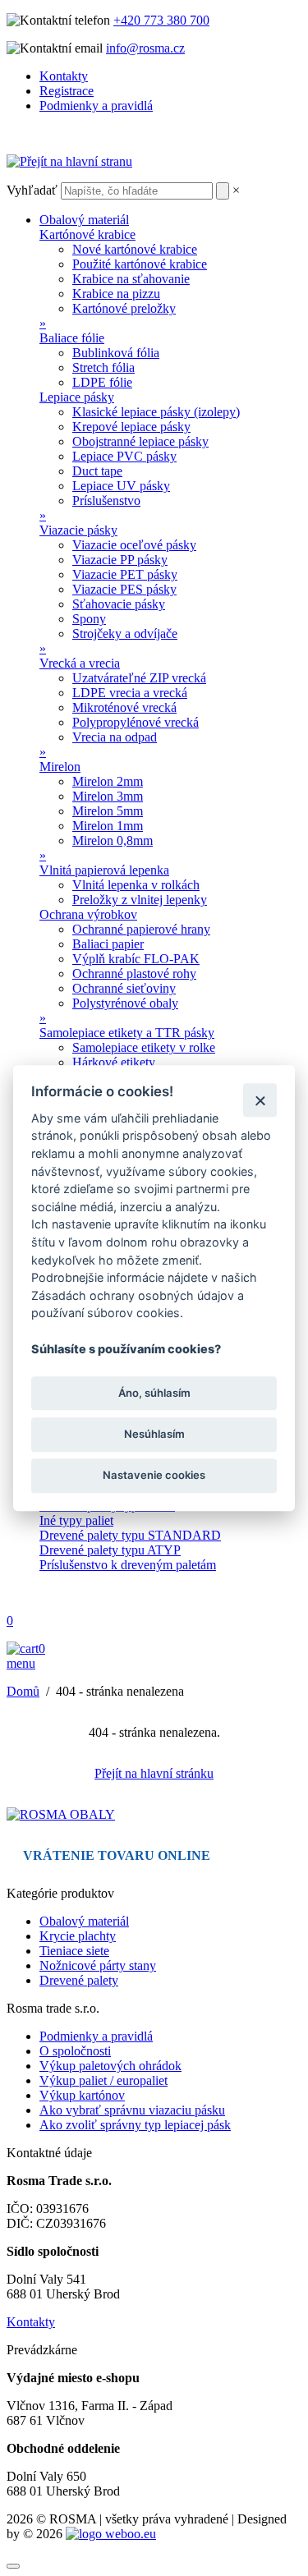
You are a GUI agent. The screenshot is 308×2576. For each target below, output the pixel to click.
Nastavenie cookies (154, 1475)
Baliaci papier (108, 944)
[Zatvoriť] (260, 1100)
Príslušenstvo (106, 501)
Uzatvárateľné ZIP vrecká (139, 678)
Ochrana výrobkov (88, 914)
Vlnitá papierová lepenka (104, 870)
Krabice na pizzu (116, 294)
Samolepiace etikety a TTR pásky (127, 1033)
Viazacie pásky (78, 530)
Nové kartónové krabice (135, 249)
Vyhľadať (32, 190)
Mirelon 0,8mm (113, 840)
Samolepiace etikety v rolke (144, 1047)
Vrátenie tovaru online (117, 1855)
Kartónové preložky (124, 308)
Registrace (67, 91)
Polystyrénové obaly (125, 1003)
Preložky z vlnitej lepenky (140, 900)
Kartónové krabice (87, 234)
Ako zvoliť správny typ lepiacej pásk (135, 2125)
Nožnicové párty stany (98, 1965)
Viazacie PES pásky (124, 589)
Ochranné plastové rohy (134, 973)
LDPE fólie (102, 382)
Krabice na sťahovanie (131, 279)
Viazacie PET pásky (125, 574)
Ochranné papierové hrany (141, 929)
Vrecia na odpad (115, 737)
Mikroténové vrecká (124, 707)
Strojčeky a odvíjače (125, 634)
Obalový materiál (84, 220)
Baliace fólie (72, 338)
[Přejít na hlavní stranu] (69, 161)
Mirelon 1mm (108, 826)
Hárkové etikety (114, 1062)
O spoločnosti (75, 2051)
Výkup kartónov (82, 2095)
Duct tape (97, 471)
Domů (23, 1691)
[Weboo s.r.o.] (111, 2534)
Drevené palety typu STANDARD (130, 1535)
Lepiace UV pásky (121, 486)
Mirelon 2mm (108, 781)
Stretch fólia (103, 367)
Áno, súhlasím (154, 1393)
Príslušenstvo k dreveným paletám (128, 1565)
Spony (89, 619)
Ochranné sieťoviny (124, 988)
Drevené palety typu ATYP (110, 1550)
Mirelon (60, 767)
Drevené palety (79, 1980)
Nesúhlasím (154, 1434)
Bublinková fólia (116, 353)
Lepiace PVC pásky (124, 456)
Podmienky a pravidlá (96, 106)
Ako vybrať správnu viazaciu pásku (132, 2110)
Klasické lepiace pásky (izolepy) (156, 412)
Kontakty (64, 76)
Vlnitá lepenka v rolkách (136, 885)
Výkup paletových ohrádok (110, 2066)
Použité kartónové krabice (140, 264)
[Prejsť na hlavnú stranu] (61, 1814)
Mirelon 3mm (108, 796)
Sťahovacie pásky (119, 604)
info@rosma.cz (145, 48)
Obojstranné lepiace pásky (140, 441)
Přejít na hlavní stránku (154, 1773)
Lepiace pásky (77, 397)
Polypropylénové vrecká (136, 722)
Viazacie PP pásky (120, 560)
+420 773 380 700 (161, 20)
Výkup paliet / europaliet (103, 2080)
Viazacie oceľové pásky (134, 545)
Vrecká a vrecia (80, 663)
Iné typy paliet (76, 1520)
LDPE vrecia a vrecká (130, 693)
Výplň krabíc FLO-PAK (136, 959)
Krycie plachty (78, 1936)
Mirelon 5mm (108, 811)
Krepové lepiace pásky (131, 427)
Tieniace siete (74, 1951)
